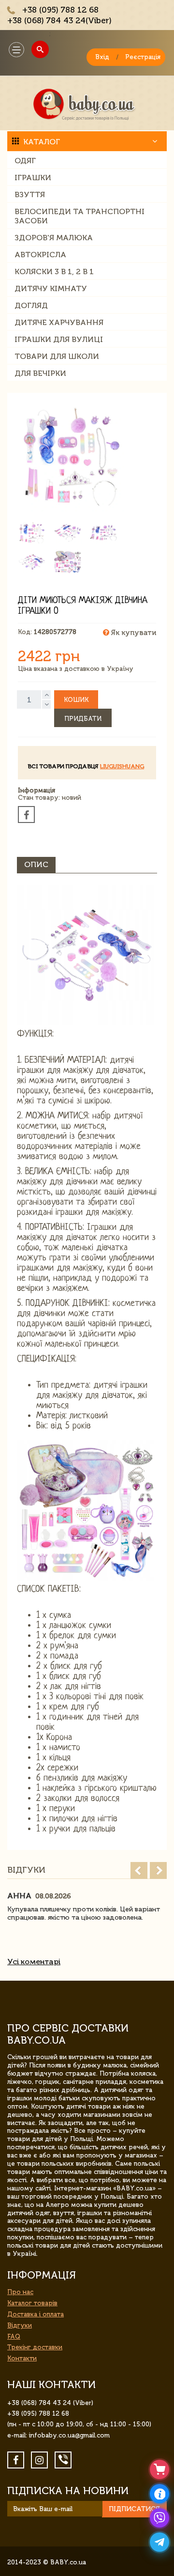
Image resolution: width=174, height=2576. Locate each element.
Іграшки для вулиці (59, 339)
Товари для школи (57, 356)
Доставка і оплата (36, 2314)
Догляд (31, 305)
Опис (36, 864)
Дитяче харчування (59, 322)
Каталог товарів (32, 2303)
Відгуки (20, 2325)
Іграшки (33, 178)
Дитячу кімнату (51, 288)
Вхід (102, 57)
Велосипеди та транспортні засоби (80, 216)
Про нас (20, 2292)
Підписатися (134, 2509)
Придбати (83, 719)
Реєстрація (143, 57)
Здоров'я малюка (54, 238)
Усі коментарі (34, 1962)
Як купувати (133, 633)
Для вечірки (40, 373)
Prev (139, 1870)
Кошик (76, 700)
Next (158, 1870)
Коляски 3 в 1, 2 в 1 (54, 272)
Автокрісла (40, 255)
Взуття (30, 194)
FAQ (14, 2336)
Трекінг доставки (35, 2347)
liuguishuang (122, 766)
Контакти (22, 2358)
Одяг (25, 161)
